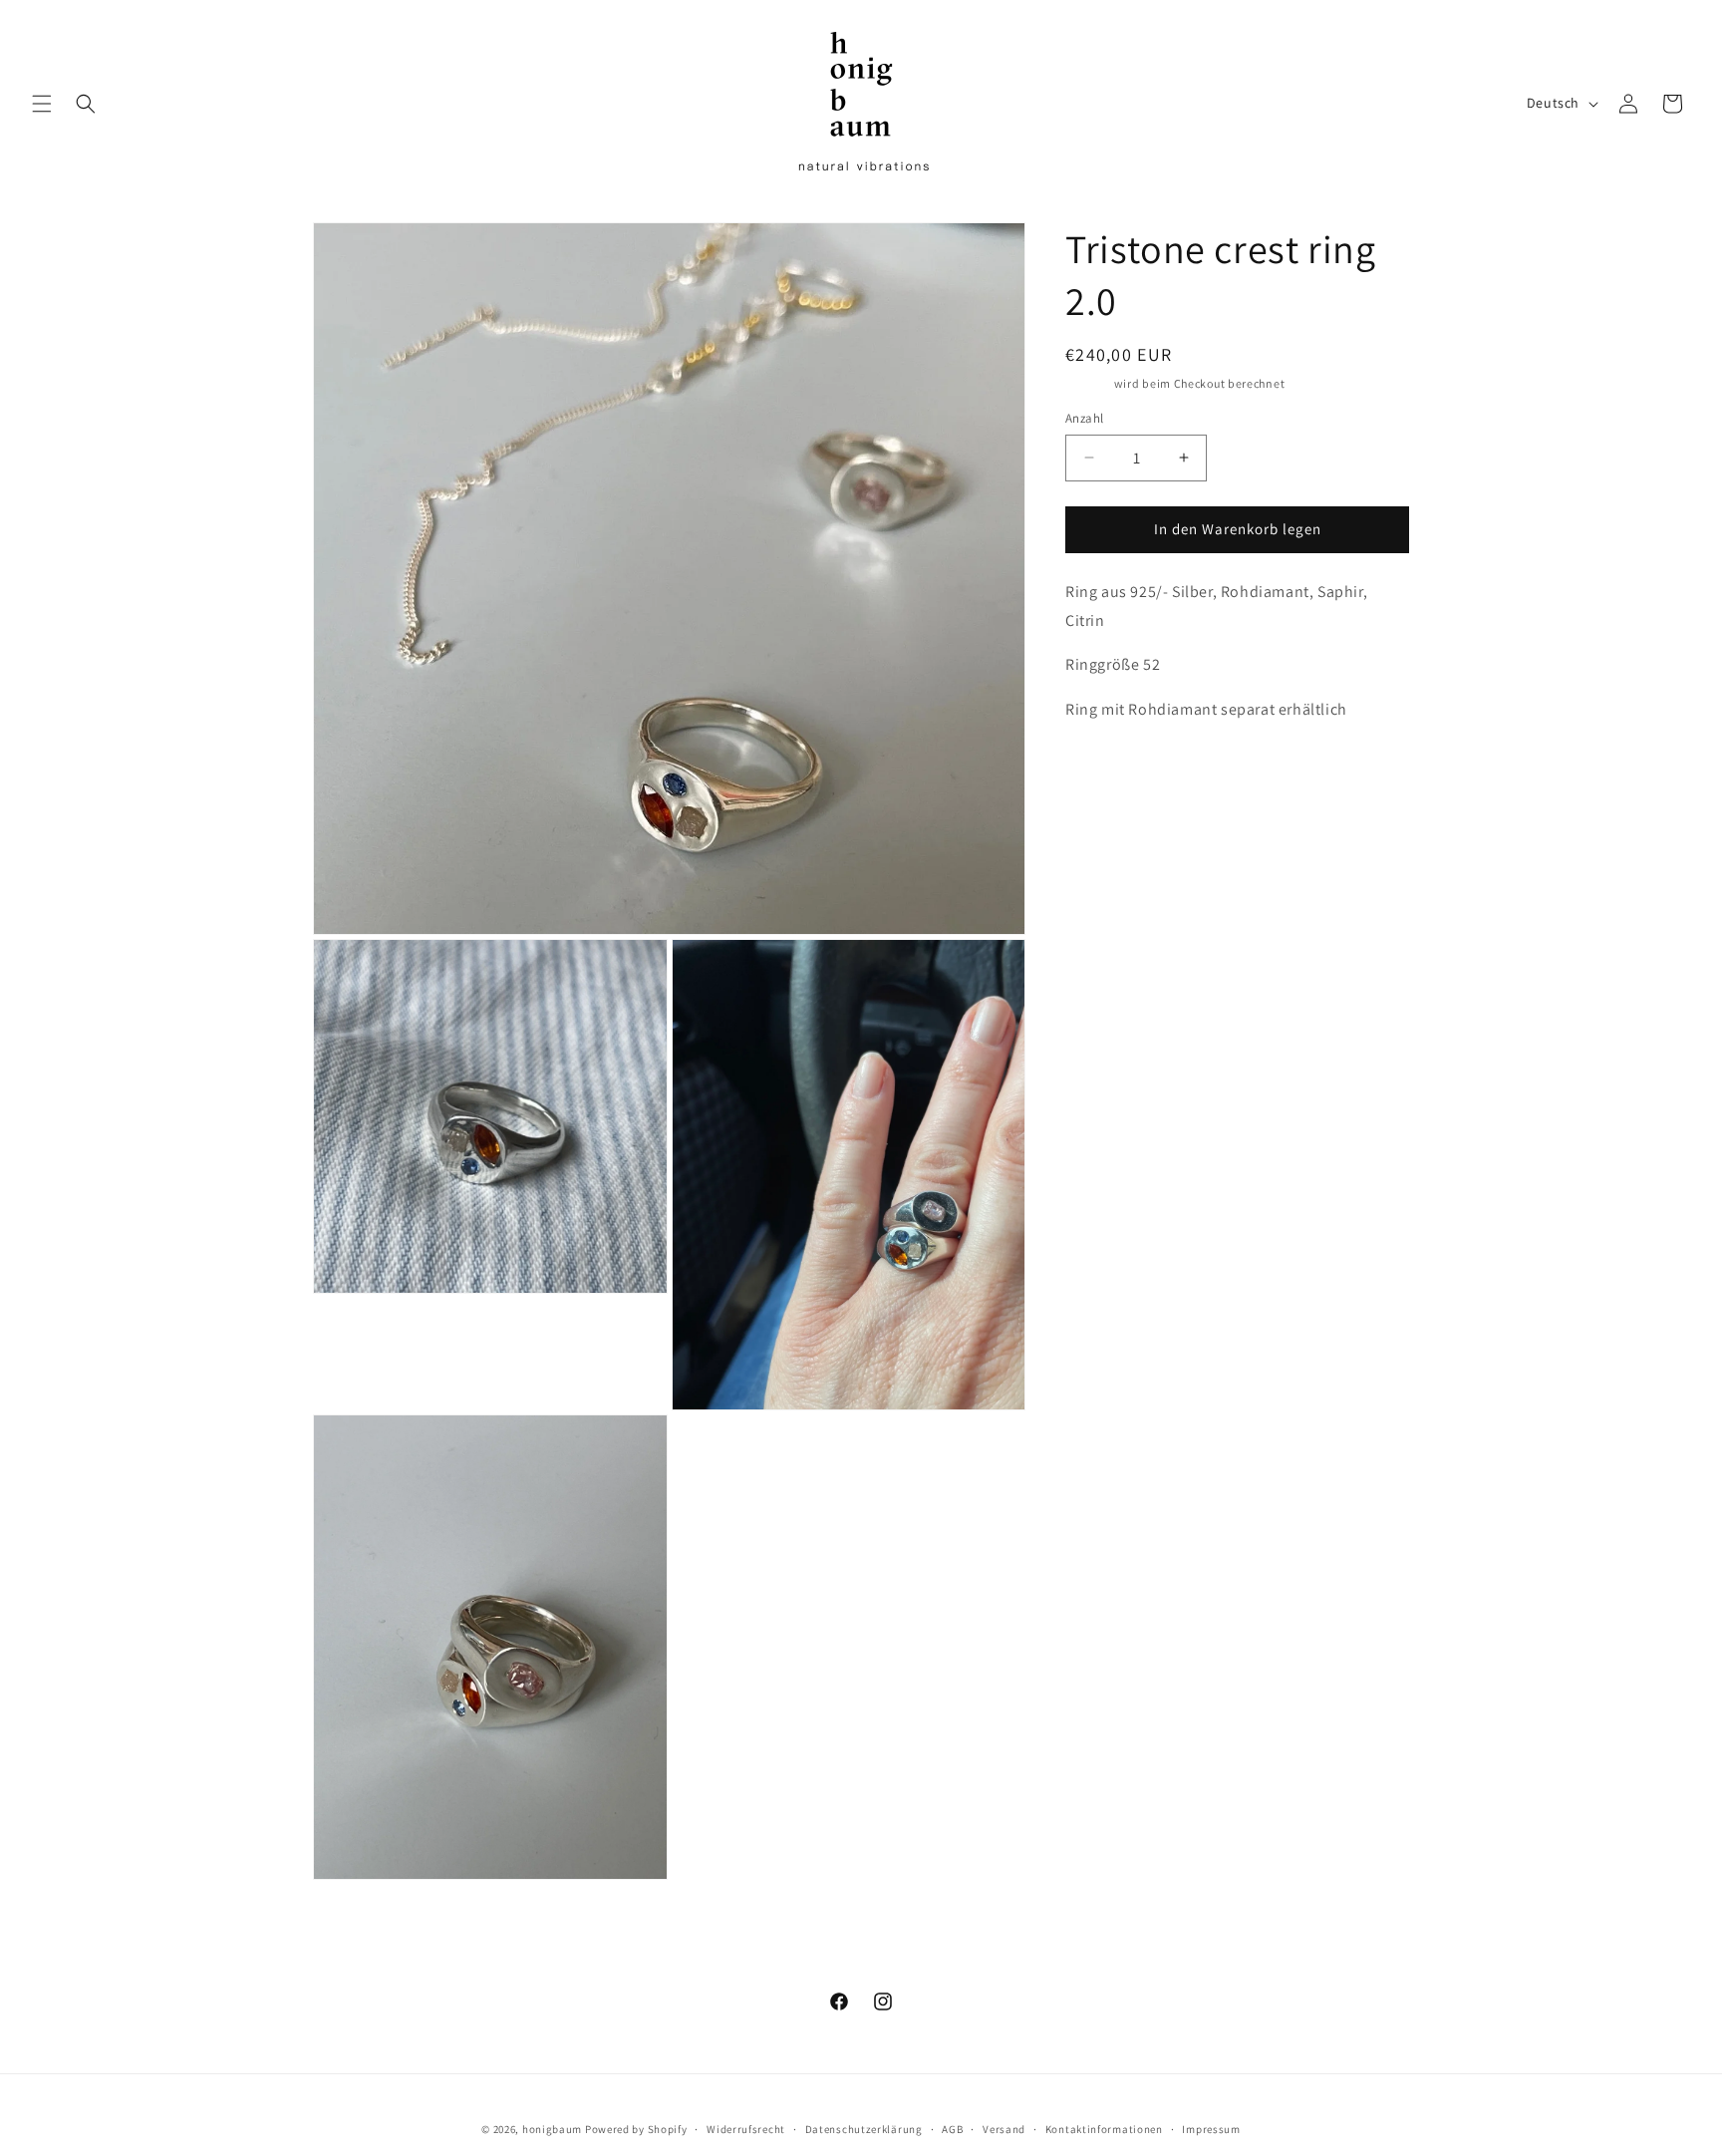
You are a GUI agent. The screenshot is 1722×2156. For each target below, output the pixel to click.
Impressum (1211, 2129)
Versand (1088, 383)
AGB (952, 2129)
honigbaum (552, 2129)
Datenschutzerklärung (864, 2129)
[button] (42, 104)
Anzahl (1084, 418)
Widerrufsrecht (746, 2129)
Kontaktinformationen (1104, 2129)
